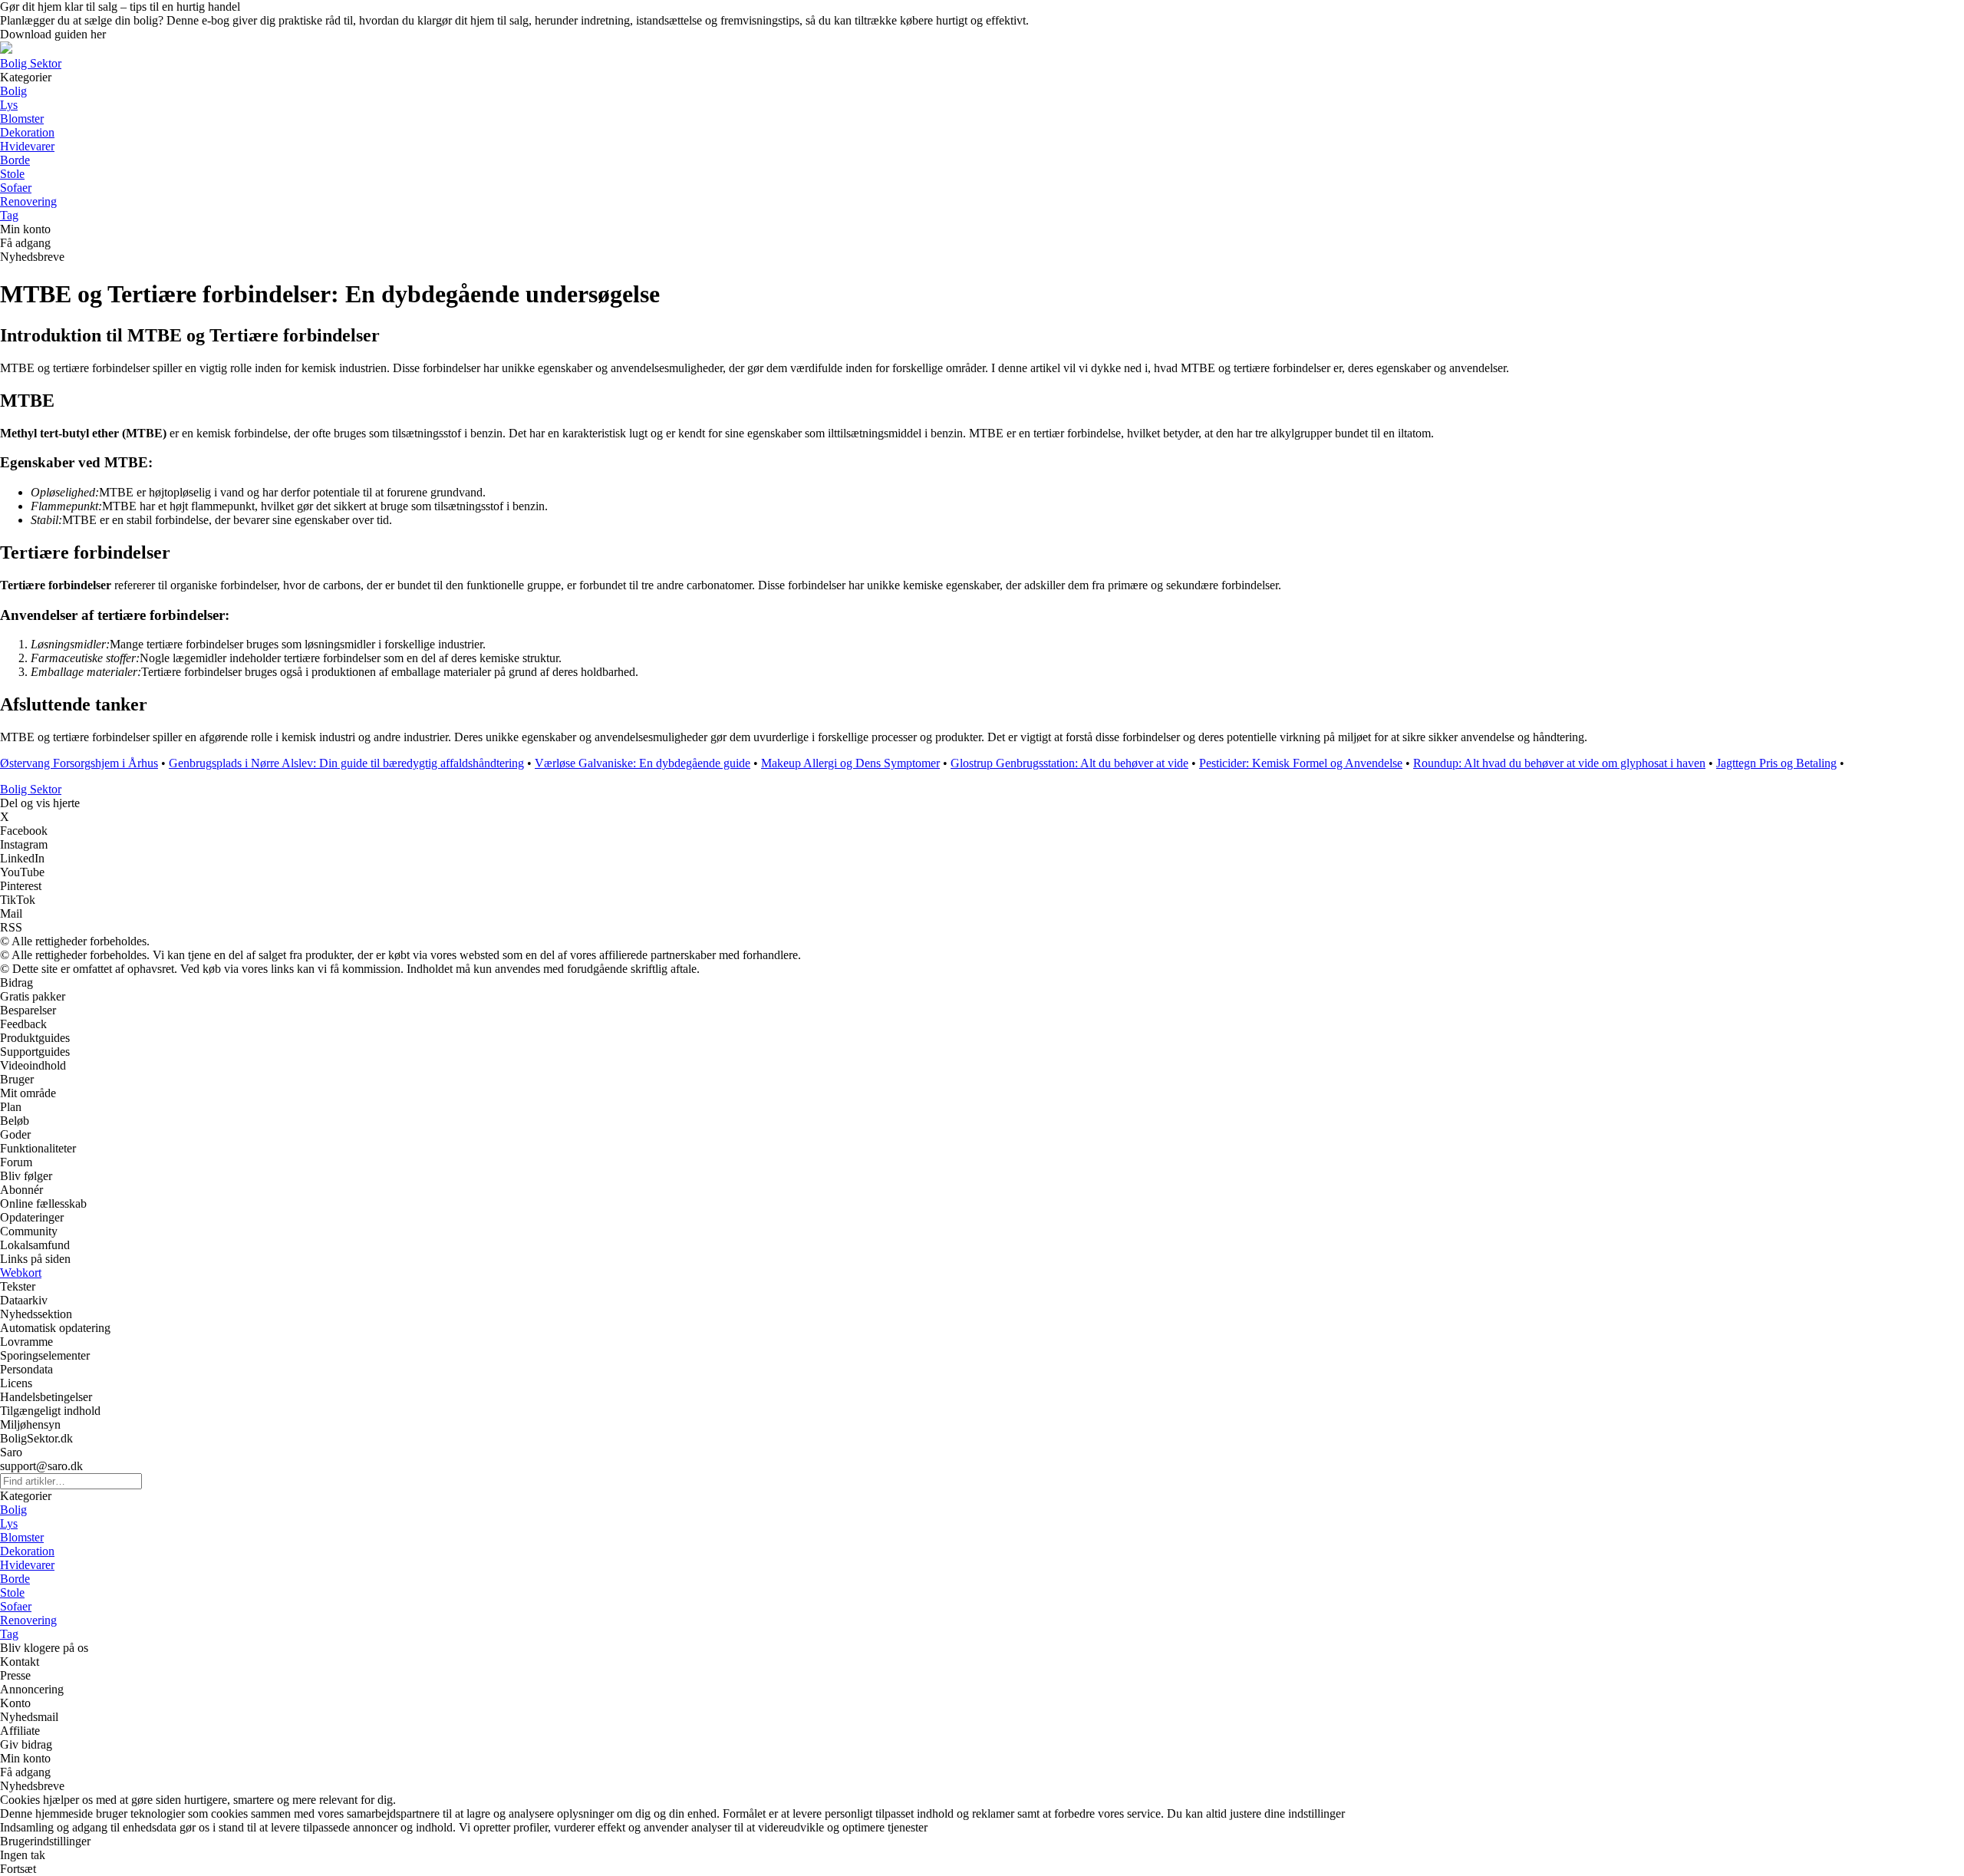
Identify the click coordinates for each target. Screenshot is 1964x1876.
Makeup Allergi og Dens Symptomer (850, 763)
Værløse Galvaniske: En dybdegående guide (643, 763)
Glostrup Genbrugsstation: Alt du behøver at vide (1069, 763)
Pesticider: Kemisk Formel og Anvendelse (1301, 763)
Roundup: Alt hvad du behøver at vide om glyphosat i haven (1559, 763)
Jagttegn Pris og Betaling (1776, 763)
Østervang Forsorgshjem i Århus (79, 763)
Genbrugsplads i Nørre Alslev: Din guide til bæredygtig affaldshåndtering (346, 763)
